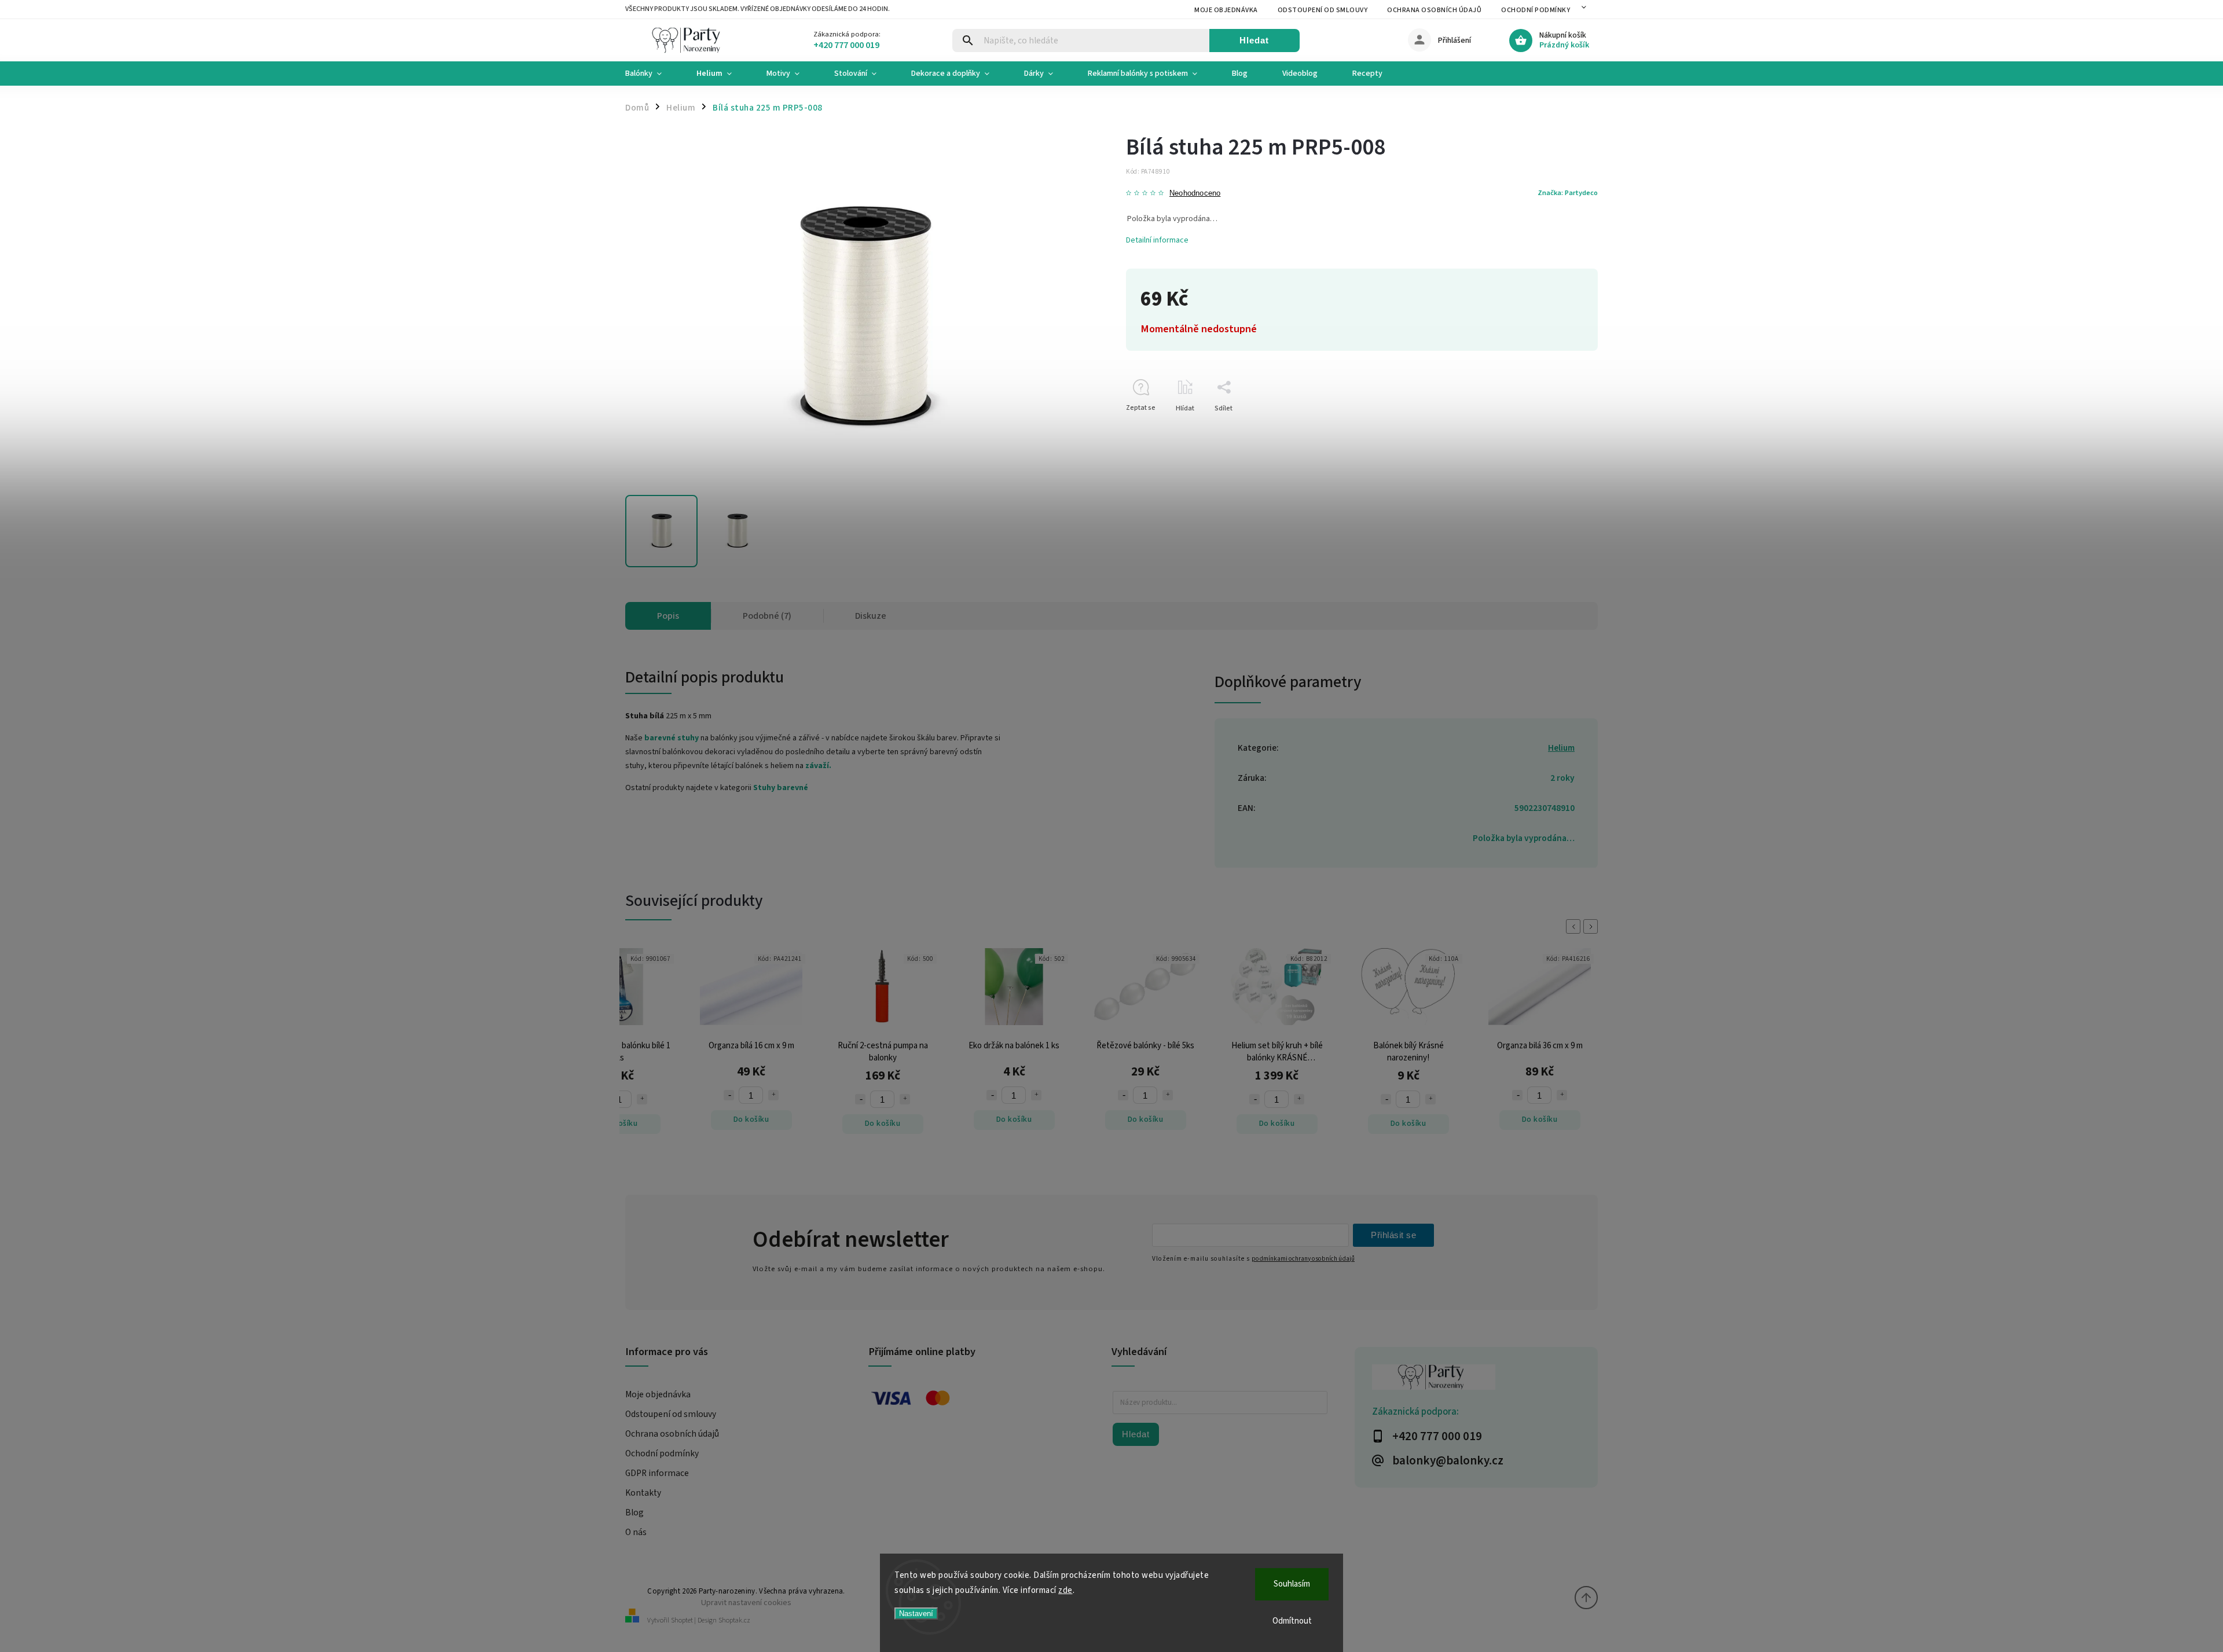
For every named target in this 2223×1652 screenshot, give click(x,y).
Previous (1575, 926)
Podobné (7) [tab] (767, 616)
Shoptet (682, 1620)
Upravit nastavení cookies (746, 1603)
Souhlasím (1292, 1584)
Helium (1561, 748)
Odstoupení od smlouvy (1323, 10)
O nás (636, 1532)
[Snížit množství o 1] (747, 1099)
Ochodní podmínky (1536, 10)
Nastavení (916, 1614)
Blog (634, 1513)
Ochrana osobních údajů (1434, 10)
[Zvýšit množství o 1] (661, 1095)
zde (1065, 1590)
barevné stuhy (672, 738)
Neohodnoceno (1195, 194)
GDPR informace (657, 1473)
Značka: (1568, 193)
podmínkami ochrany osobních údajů (1303, 1259)
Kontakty (643, 1493)
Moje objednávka (1226, 10)
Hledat (1254, 40)
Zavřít (1562, 429)
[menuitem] (652, 74)
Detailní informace (1157, 240)
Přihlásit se (1393, 1235)
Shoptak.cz (734, 1620)
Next (1593, 926)
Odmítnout (1292, 1621)
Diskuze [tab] (871, 616)
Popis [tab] (668, 616)
